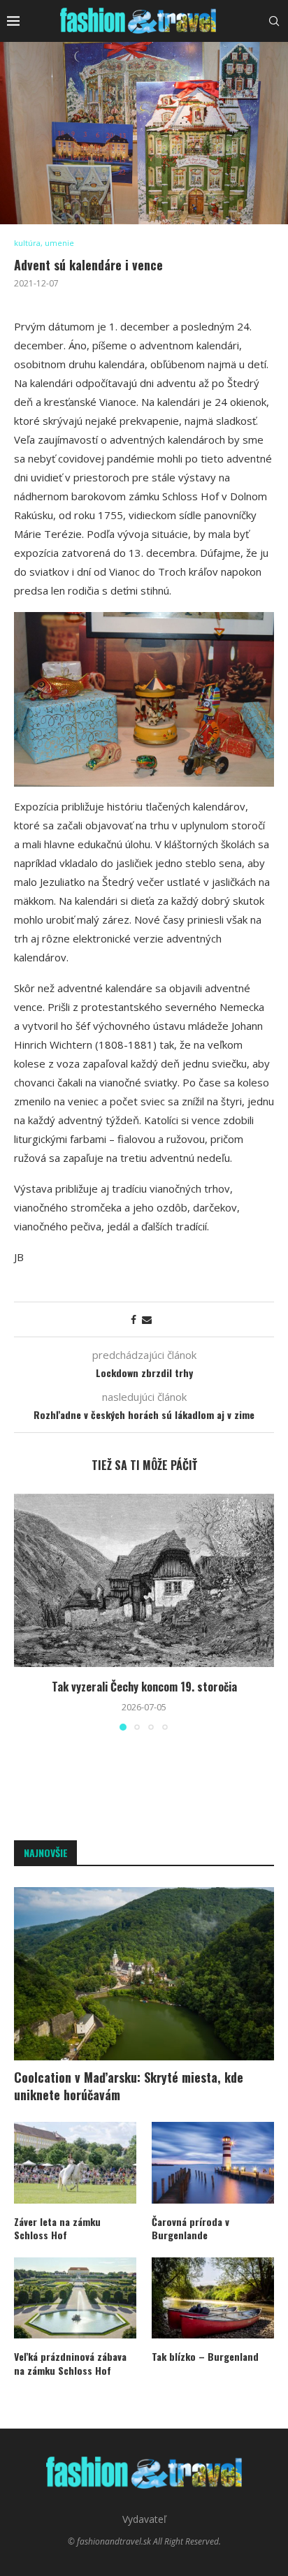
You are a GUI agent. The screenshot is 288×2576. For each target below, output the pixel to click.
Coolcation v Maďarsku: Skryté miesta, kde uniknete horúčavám (129, 2086)
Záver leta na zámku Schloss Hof (57, 2228)
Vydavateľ (144, 2519)
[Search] (274, 21)
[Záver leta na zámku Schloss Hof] (75, 2163)
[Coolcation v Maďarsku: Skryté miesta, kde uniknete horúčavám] (144, 1974)
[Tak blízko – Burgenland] (213, 2298)
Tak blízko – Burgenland (205, 2357)
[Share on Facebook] (134, 1319)
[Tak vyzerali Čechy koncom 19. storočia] (144, 1580)
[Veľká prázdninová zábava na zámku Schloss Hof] (75, 2298)
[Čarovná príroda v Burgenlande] (213, 2163)
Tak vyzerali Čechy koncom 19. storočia (144, 1687)
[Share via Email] (147, 1319)
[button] (26, 1612)
